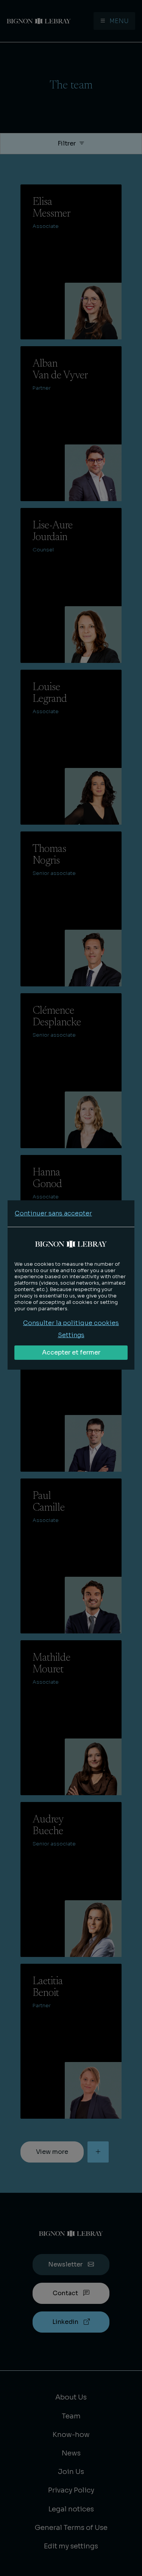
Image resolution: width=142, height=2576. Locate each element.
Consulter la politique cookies (71, 1323)
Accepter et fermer (71, 1352)
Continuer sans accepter (53, 1213)
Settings (71, 1335)
